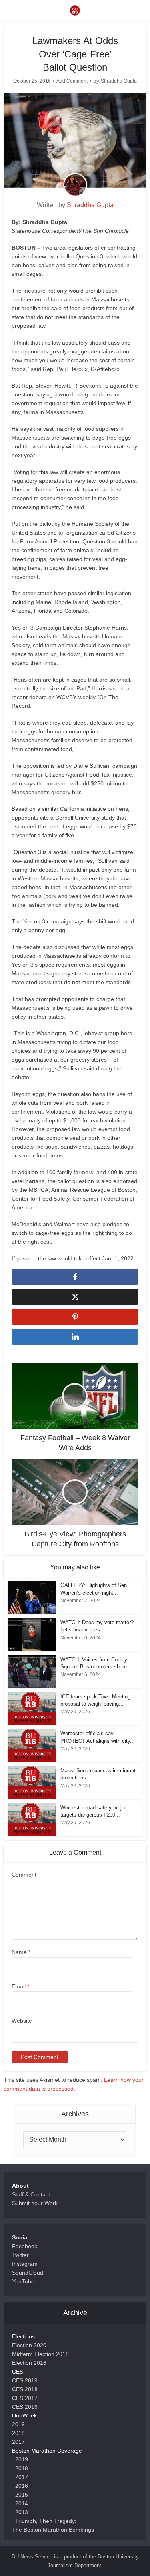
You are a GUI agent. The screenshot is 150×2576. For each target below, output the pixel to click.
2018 (18, 2433)
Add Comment (72, 81)
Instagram (25, 2264)
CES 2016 (25, 2407)
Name (21, 1952)
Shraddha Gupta (119, 81)
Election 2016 (29, 2363)
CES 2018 (25, 2389)
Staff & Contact (31, 2194)
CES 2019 (25, 2380)
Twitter (20, 2255)
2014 (22, 2503)
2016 (22, 2486)
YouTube (23, 2281)
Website (22, 2021)
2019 (18, 2424)
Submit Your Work (35, 2203)
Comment (24, 1875)
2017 (18, 2442)
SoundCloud (28, 2273)
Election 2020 (29, 2345)
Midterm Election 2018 (40, 2354)
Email (20, 1986)
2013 (22, 2512)
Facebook (25, 2246)
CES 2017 (25, 2398)
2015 (22, 2495)
